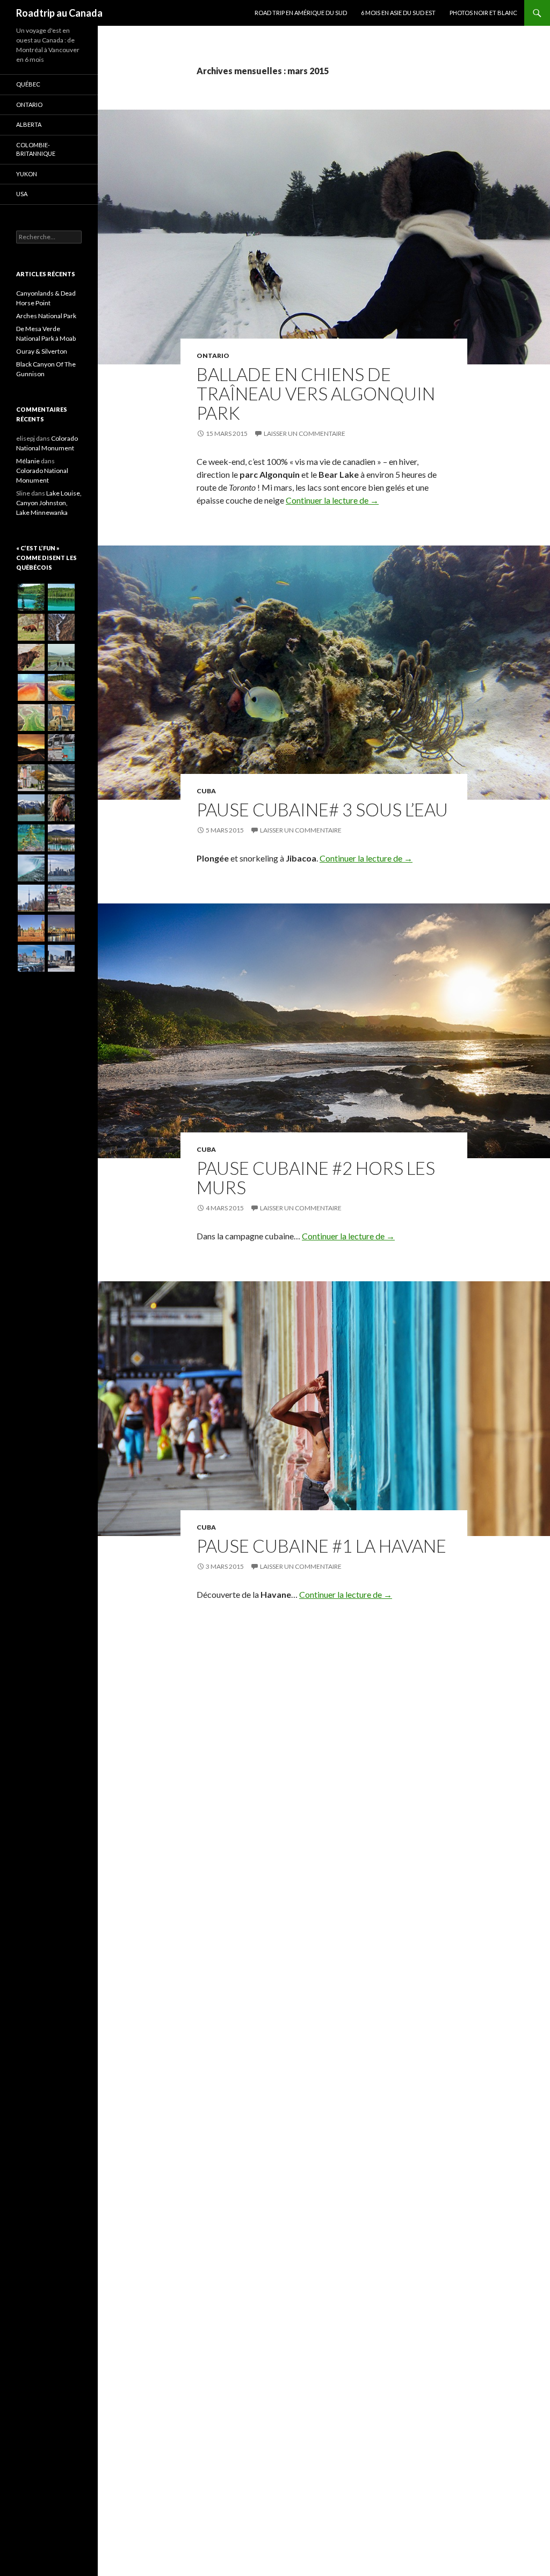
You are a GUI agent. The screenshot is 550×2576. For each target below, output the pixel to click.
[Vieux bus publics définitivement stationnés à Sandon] (61, 748)
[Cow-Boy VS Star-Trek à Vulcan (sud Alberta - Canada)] (61, 717)
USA (22, 194)
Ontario (213, 356)
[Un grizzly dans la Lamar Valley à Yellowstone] (31, 657)
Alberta (29, 124)
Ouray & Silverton (42, 351)
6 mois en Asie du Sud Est (398, 13)
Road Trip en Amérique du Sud (301, 13)
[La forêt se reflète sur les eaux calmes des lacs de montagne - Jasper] (31, 597)
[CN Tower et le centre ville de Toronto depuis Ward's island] (31, 898)
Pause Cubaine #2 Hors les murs (316, 1178)
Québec (28, 84)
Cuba (206, 791)
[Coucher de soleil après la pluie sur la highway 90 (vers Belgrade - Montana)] (31, 748)
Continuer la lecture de (332, 500)
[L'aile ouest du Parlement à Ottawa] (31, 928)
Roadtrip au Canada (59, 13)
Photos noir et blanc (483, 13)
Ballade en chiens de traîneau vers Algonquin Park (316, 393)
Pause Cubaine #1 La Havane (321, 1546)
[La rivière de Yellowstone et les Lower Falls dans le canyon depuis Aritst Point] (61, 627)
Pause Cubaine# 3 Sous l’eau (322, 809)
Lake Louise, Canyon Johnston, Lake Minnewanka (49, 503)
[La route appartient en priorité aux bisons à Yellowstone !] (61, 657)
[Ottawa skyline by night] (61, 928)
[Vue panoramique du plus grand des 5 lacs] (61, 597)
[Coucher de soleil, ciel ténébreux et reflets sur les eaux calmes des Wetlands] (61, 778)
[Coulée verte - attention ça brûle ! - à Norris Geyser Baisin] (31, 717)
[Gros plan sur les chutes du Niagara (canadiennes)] (31, 868)
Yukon (27, 174)
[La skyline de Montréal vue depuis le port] (61, 958)
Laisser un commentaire (305, 433)
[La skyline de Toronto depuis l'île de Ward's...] (61, 868)
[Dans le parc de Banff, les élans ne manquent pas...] (61, 808)
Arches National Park (46, 316)
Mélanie (28, 461)
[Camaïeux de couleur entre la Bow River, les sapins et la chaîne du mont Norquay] (31, 808)
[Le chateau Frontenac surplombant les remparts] (31, 958)
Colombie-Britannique (36, 149)
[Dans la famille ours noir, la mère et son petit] (31, 627)
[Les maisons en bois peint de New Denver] (31, 778)
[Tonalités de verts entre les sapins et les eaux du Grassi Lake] (31, 838)
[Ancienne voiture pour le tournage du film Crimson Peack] (61, 898)
